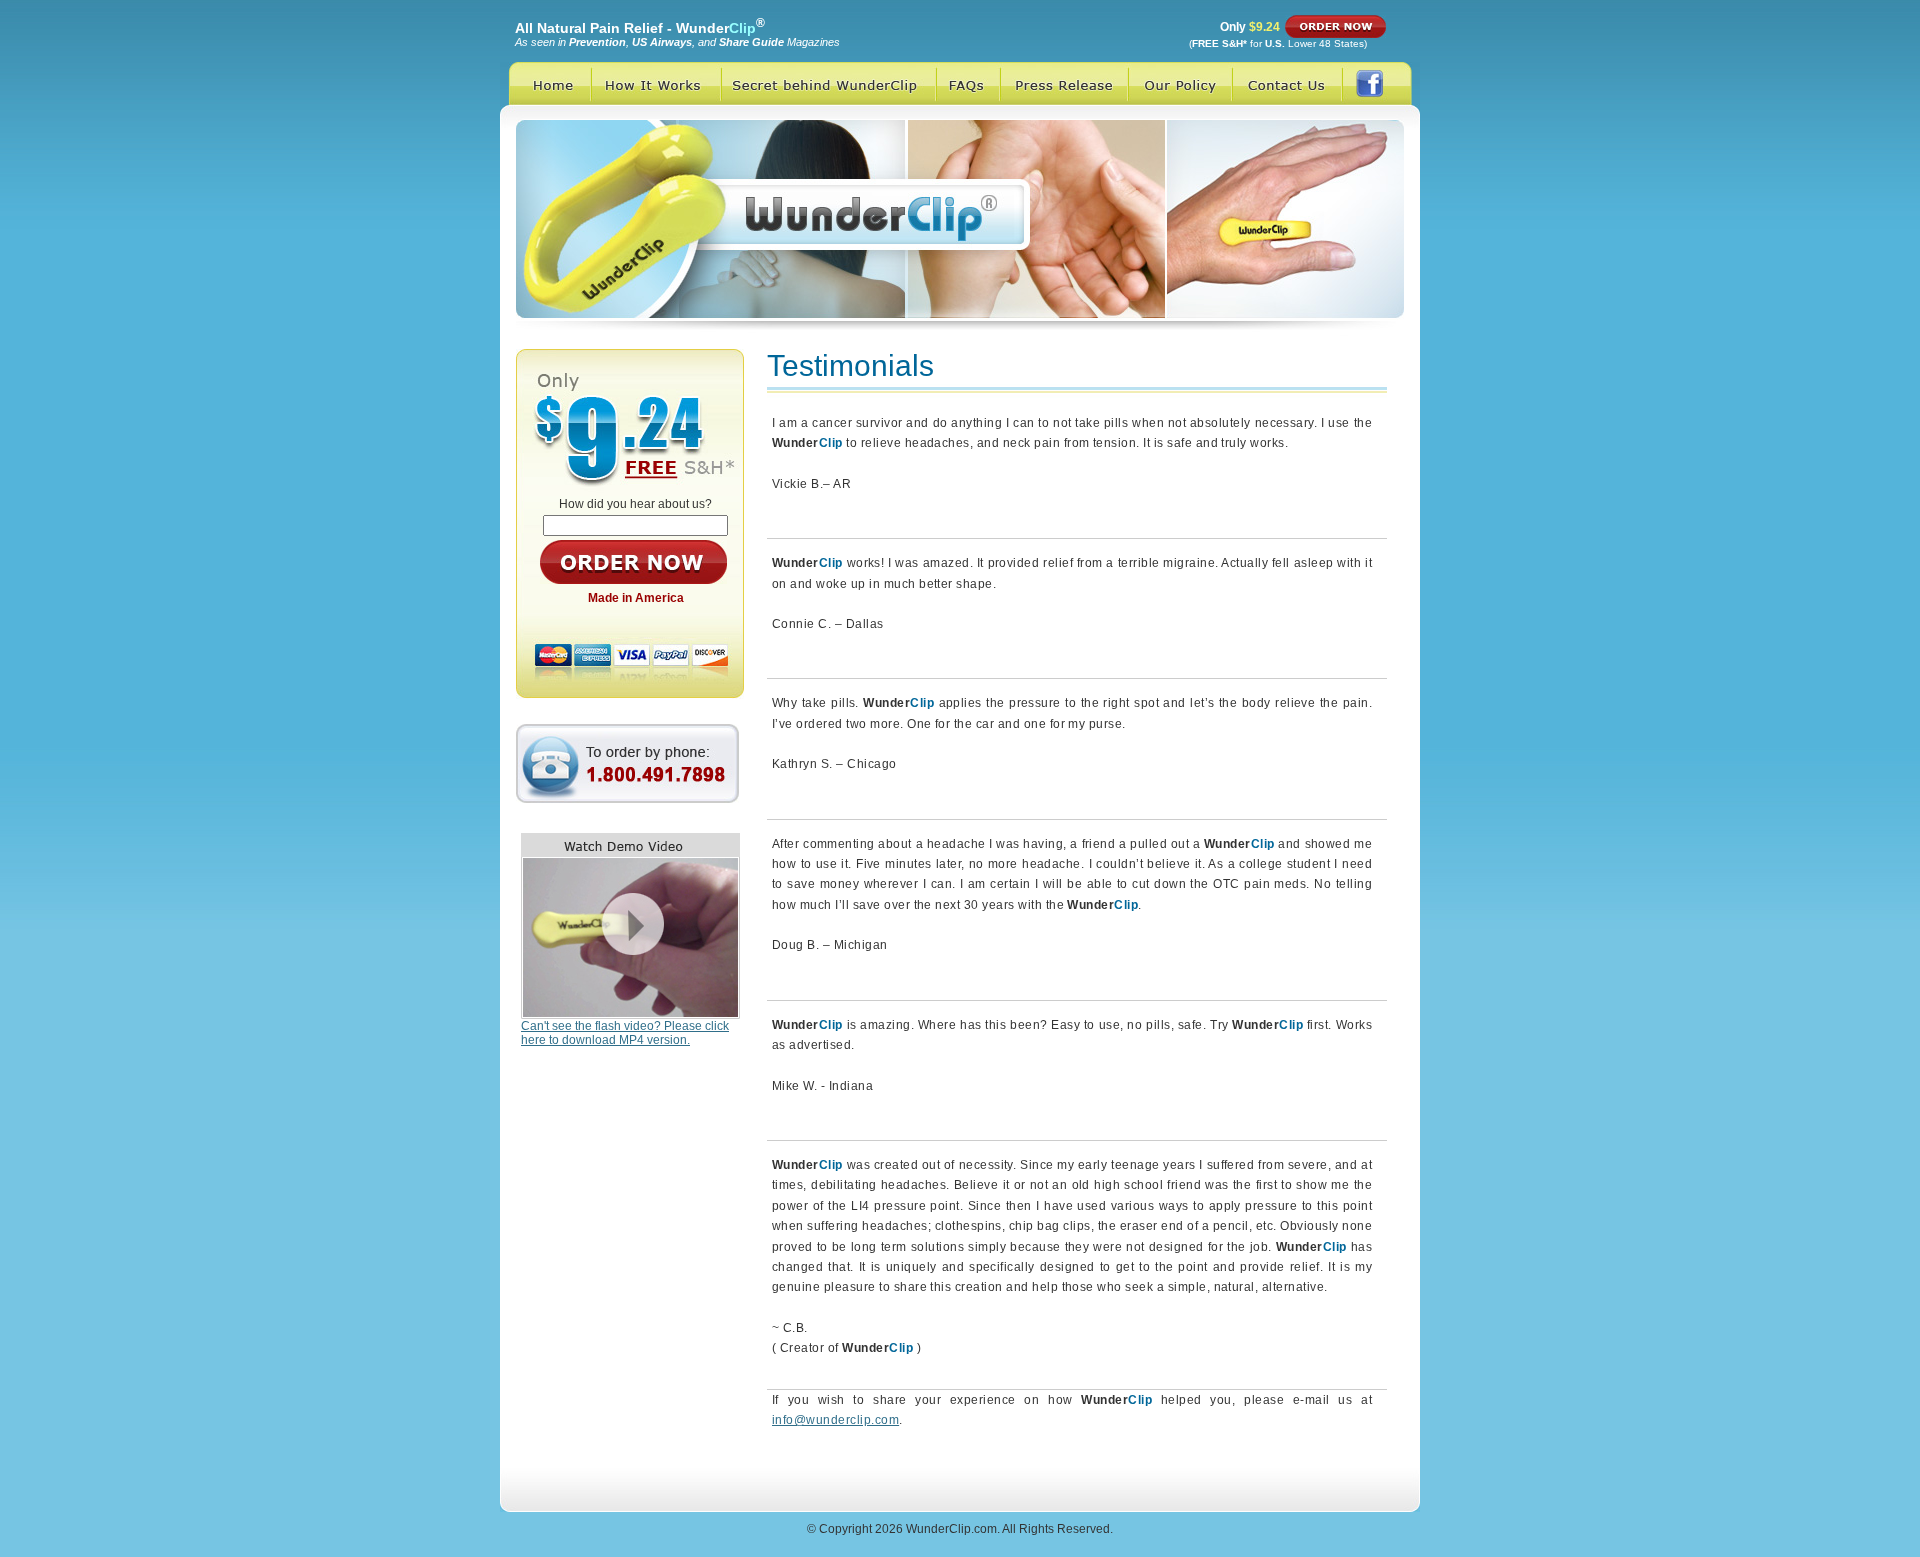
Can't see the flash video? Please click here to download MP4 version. (625, 1033)
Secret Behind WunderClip (828, 83)
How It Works (656, 83)
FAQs (968, 83)
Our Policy (1180, 83)
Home (545, 83)
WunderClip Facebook (1381, 83)
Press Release (1064, 83)
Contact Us (1287, 83)
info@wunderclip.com (835, 1420)
